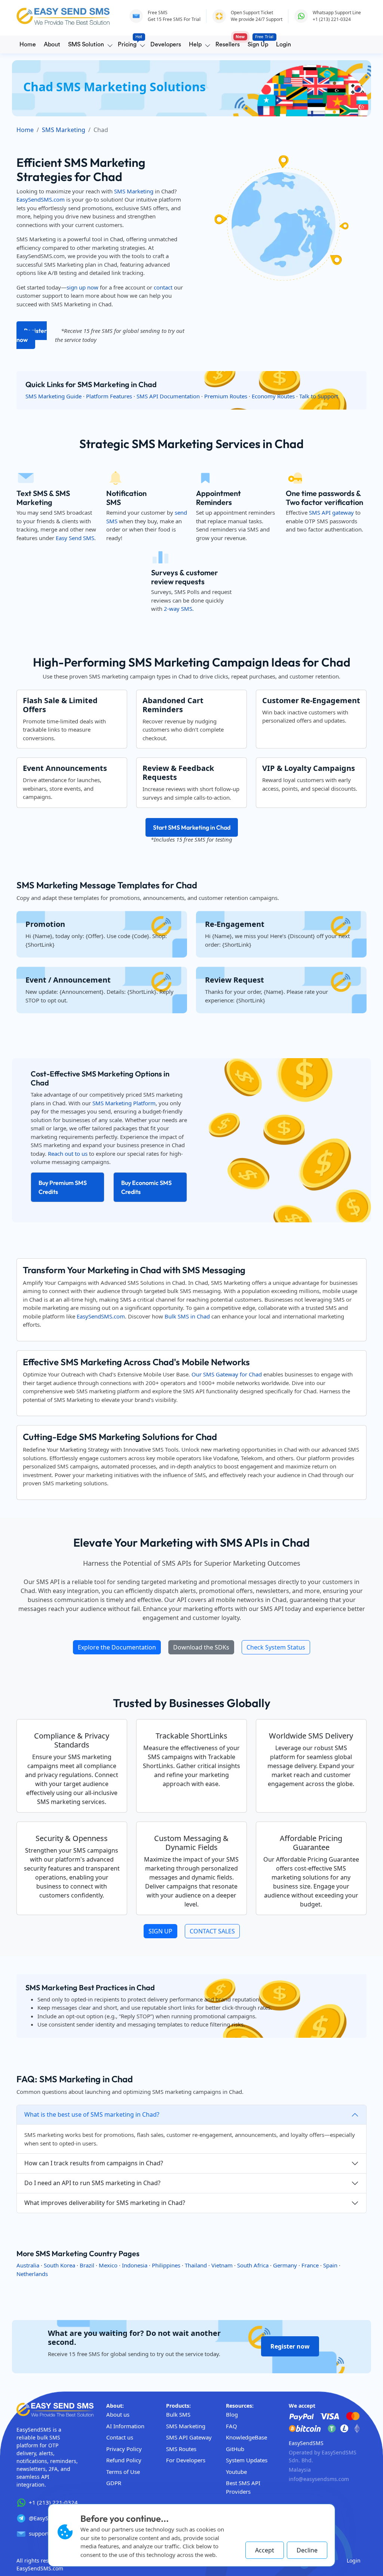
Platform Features (109, 396)
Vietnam (222, 2265)
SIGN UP (160, 1931)
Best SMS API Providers (243, 2487)
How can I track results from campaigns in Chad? (94, 2163)
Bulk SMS (178, 2414)
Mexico (108, 2265)
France (310, 2265)
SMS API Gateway (189, 2437)
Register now (32, 335)
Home (28, 45)
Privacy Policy (124, 2449)
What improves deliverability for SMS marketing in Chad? (105, 2203)
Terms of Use (123, 2472)
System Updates (247, 2460)
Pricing (129, 42)
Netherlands (32, 2274)
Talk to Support (319, 396)
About (52, 45)
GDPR (114, 2483)
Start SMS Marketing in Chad (192, 827)
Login (284, 45)
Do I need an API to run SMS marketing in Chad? (92, 2183)
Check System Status (276, 1647)
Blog (232, 2414)
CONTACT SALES (212, 1931)
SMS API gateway (331, 512)
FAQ (232, 2426)
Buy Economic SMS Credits (146, 1187)
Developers (166, 45)
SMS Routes (181, 2449)
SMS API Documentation (168, 396)
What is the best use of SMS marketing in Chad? (92, 2114)
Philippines (166, 2265)
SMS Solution (86, 45)
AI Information (125, 2426)
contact (163, 287)
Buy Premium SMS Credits (63, 1187)
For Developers (186, 2460)
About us (118, 2414)
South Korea (59, 2265)
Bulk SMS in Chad (187, 1316)
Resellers (229, 42)
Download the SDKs (201, 1647)
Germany (285, 2265)
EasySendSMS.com (41, 199)
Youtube (236, 2472)
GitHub (235, 2449)
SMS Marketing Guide (53, 396)
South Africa (253, 2265)
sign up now (82, 287)
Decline (307, 2550)
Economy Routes (273, 396)
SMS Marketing (64, 130)
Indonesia (135, 2265)
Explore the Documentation (117, 1647)
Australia (28, 2265)
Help (195, 45)
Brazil (87, 2265)
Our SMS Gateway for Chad (227, 1374)
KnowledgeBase (246, 2437)
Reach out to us (68, 1154)
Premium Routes (226, 396)
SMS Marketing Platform (124, 1103)
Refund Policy (124, 2460)
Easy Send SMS (75, 538)
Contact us (120, 2437)
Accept (265, 2550)
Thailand (196, 2265)
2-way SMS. (179, 609)
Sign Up (259, 42)
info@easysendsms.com (319, 2479)
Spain (330, 2265)
